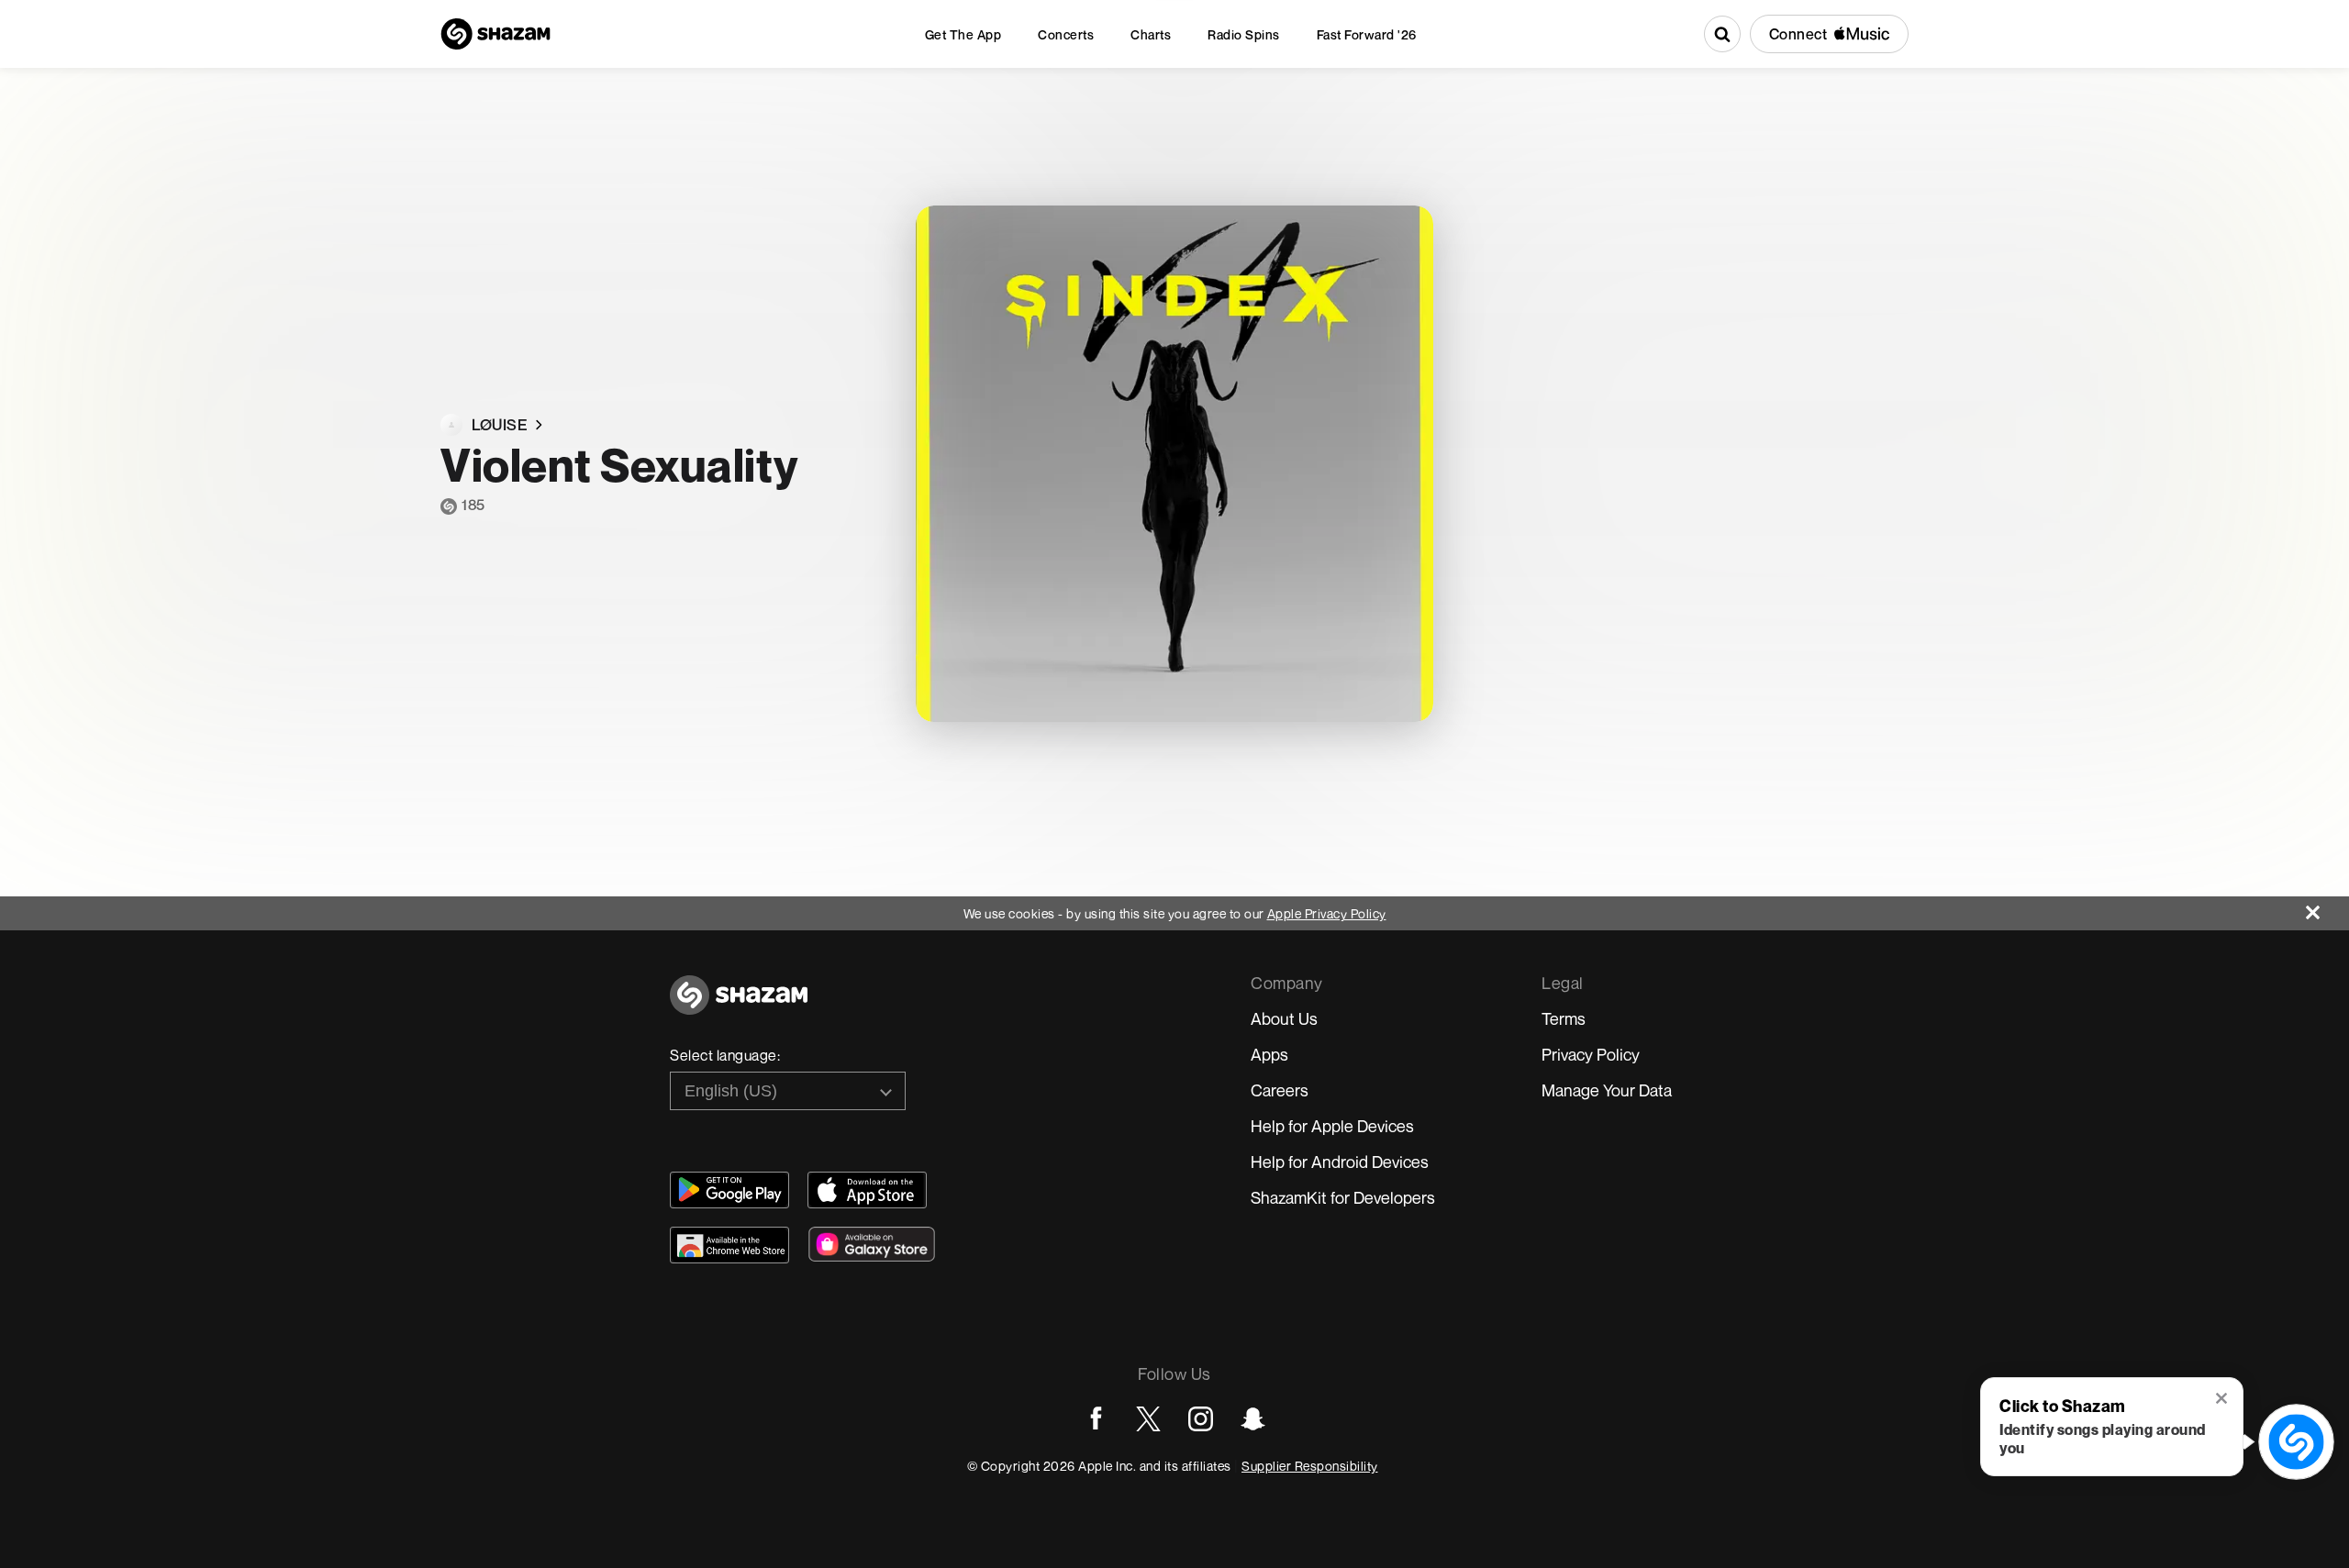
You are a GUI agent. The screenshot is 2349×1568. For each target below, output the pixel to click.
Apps (1269, 1054)
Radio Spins (1244, 34)
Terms (1564, 1018)
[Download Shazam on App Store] (867, 1190)
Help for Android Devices (1340, 1162)
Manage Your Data (1607, 1090)
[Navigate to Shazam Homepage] (495, 34)
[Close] (2327, 908)
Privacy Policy (1591, 1054)
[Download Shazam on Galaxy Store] (872, 1244)
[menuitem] (963, 34)
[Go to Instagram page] (1201, 1419)
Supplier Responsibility (1310, 1466)
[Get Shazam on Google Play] (729, 1190)
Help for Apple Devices (1332, 1126)
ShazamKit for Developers (1343, 1197)
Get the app (963, 34)
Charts (1151, 34)
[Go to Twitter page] (1148, 1419)
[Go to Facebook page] (1096, 1419)
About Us (1284, 1018)
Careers (1280, 1090)
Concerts (1066, 34)
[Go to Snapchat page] (1253, 1419)
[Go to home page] (739, 1005)
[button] (2223, 1400)
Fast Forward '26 (1367, 34)
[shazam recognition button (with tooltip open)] (2296, 1441)
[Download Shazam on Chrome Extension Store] (729, 1245)
